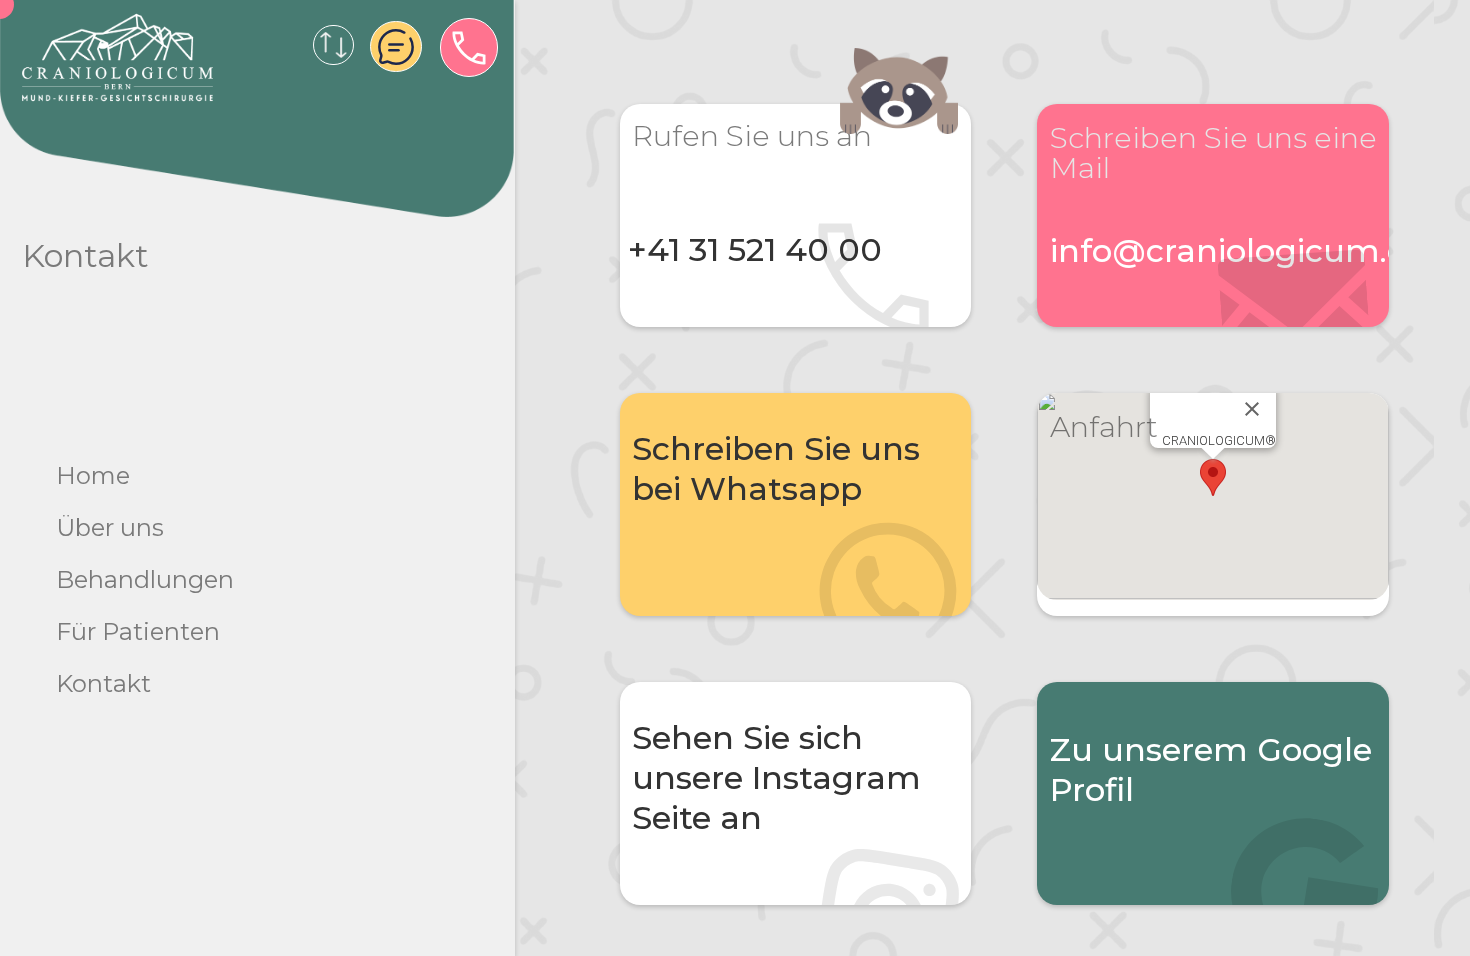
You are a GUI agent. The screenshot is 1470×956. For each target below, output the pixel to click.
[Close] (1252, 409)
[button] (1213, 477)
